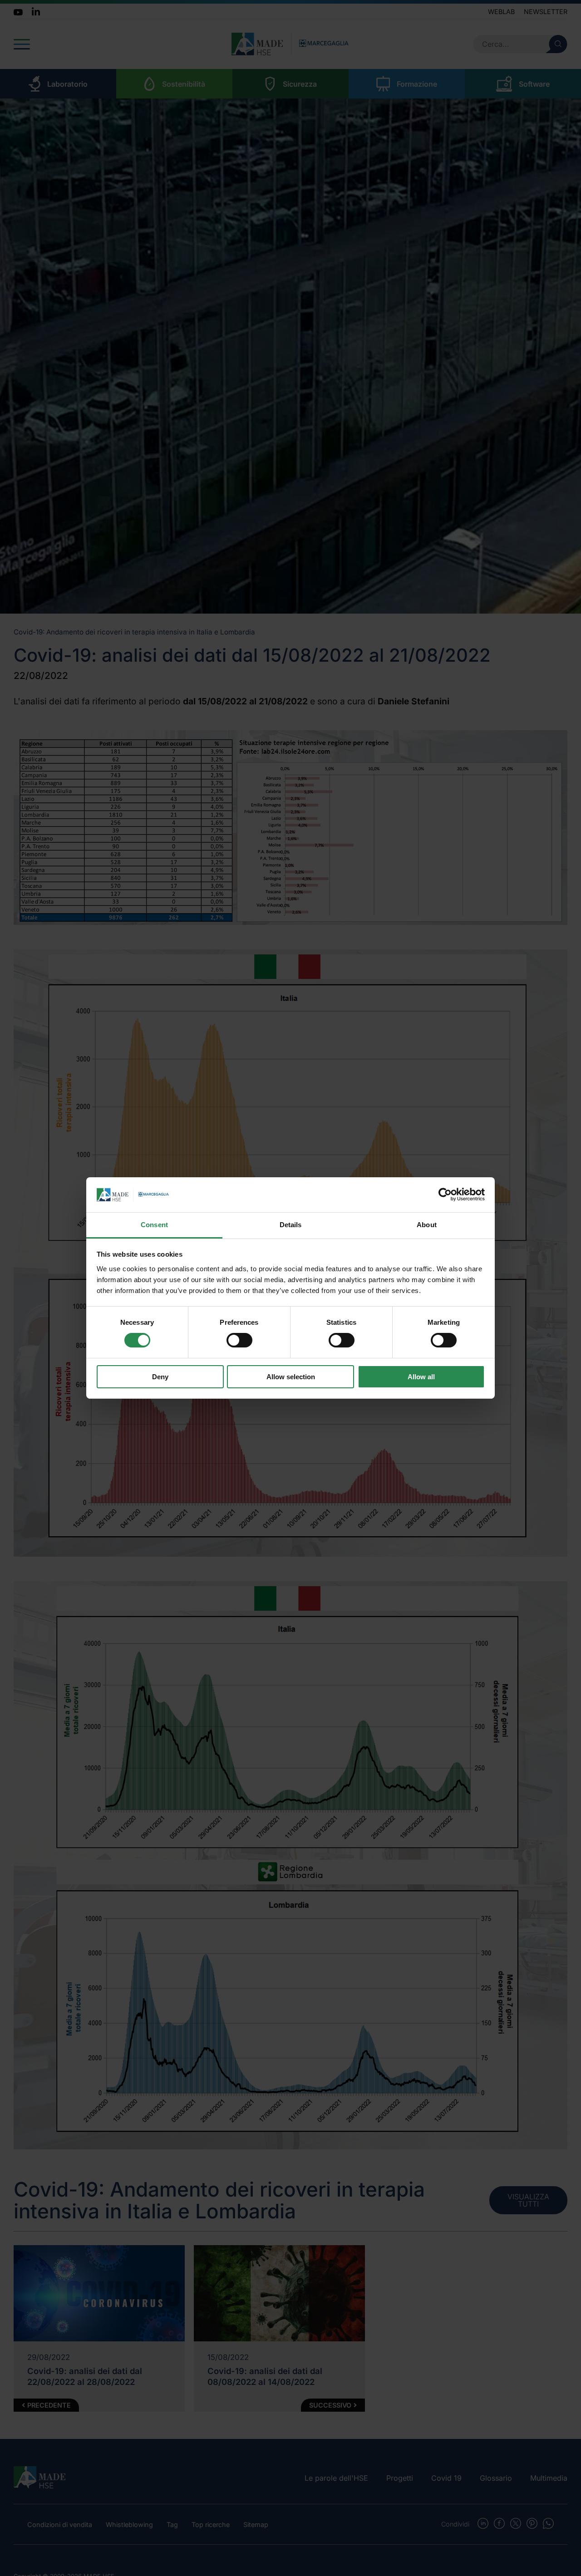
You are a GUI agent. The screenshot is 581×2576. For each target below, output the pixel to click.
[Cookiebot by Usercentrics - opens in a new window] (445, 1195)
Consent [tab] (154, 1225)
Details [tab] (291, 1225)
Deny (160, 1377)
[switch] (239, 1340)
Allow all (421, 1377)
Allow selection (291, 1377)
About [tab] (427, 1225)
